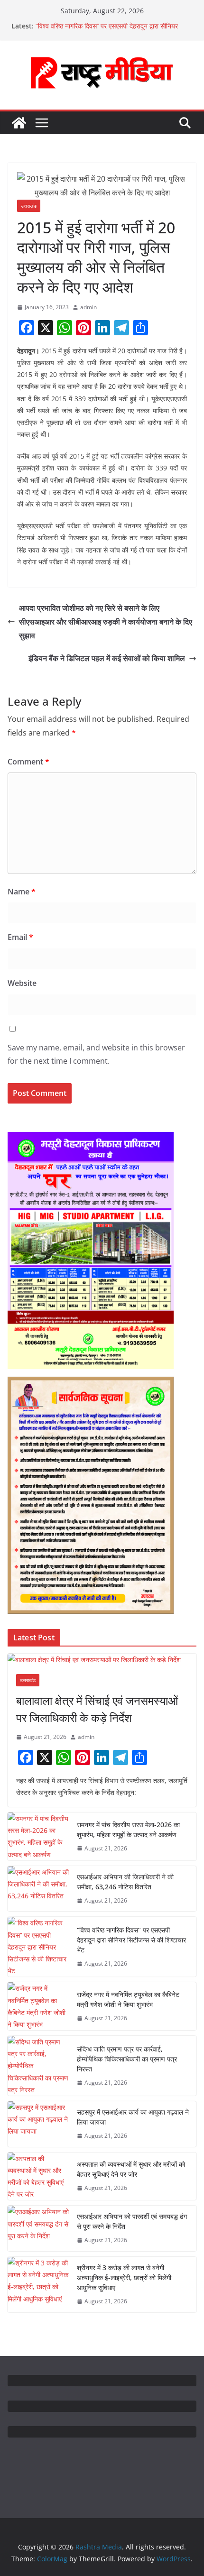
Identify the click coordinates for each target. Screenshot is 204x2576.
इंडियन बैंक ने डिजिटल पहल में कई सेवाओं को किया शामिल (107, 658)
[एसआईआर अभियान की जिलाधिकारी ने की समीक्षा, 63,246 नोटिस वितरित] (38, 1889)
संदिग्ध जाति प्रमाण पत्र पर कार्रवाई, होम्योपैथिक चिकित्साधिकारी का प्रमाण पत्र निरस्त (127, 2059)
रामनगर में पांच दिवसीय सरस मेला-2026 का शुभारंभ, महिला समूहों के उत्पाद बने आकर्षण (128, 1830)
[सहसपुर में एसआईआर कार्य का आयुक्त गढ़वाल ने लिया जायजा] (38, 2124)
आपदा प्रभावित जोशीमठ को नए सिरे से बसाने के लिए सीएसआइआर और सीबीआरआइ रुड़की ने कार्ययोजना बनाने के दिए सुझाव (106, 622)
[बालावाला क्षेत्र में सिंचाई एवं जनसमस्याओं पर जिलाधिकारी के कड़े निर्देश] (102, 1660)
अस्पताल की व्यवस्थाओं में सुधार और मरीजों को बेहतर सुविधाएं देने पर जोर (131, 2169)
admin (88, 307)
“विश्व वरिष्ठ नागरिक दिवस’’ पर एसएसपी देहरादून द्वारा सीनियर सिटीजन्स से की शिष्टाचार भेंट (131, 1940)
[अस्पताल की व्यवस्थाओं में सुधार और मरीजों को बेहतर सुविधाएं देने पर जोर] (38, 2176)
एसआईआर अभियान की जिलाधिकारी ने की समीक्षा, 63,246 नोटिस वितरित (125, 1882)
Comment (28, 762)
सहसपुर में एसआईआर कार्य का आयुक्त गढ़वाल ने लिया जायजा (133, 2117)
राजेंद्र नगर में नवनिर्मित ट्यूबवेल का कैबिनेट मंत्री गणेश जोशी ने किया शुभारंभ (128, 1999)
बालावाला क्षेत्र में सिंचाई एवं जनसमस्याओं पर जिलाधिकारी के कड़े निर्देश (97, 1709)
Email (20, 937)
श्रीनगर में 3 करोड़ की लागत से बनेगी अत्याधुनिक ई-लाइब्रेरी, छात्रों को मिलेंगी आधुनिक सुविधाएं (124, 2277)
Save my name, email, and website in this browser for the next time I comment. (96, 1054)
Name (22, 892)
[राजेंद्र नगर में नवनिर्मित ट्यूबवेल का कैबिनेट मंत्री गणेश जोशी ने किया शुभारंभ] (38, 2006)
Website (22, 983)
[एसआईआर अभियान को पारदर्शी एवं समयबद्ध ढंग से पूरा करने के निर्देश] (38, 2228)
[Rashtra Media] (19, 123)
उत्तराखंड (29, 206)
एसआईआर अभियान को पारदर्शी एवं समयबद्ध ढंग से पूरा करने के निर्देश (132, 2221)
